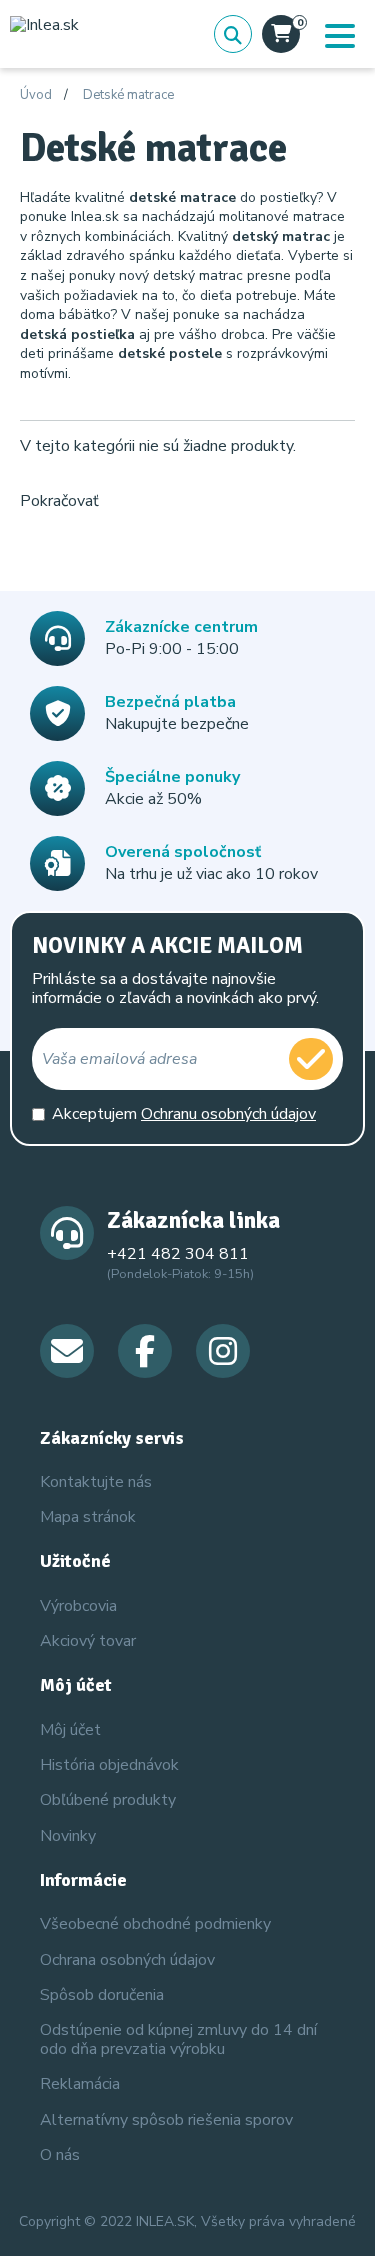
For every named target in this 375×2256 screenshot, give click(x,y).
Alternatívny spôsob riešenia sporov (166, 2120)
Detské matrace (128, 96)
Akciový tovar (88, 1641)
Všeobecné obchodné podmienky (155, 1924)
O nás (60, 2155)
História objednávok (109, 1765)
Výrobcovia (78, 1606)
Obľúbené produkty (108, 1800)
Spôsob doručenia (102, 1995)
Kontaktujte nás (96, 1482)
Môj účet (70, 1730)
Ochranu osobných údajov (228, 1114)
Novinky (68, 1836)
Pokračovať (59, 501)
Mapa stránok (88, 1517)
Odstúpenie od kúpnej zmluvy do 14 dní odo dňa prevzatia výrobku (178, 2039)
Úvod (36, 96)
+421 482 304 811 (178, 1254)
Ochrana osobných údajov (127, 1960)
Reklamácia (80, 2084)
